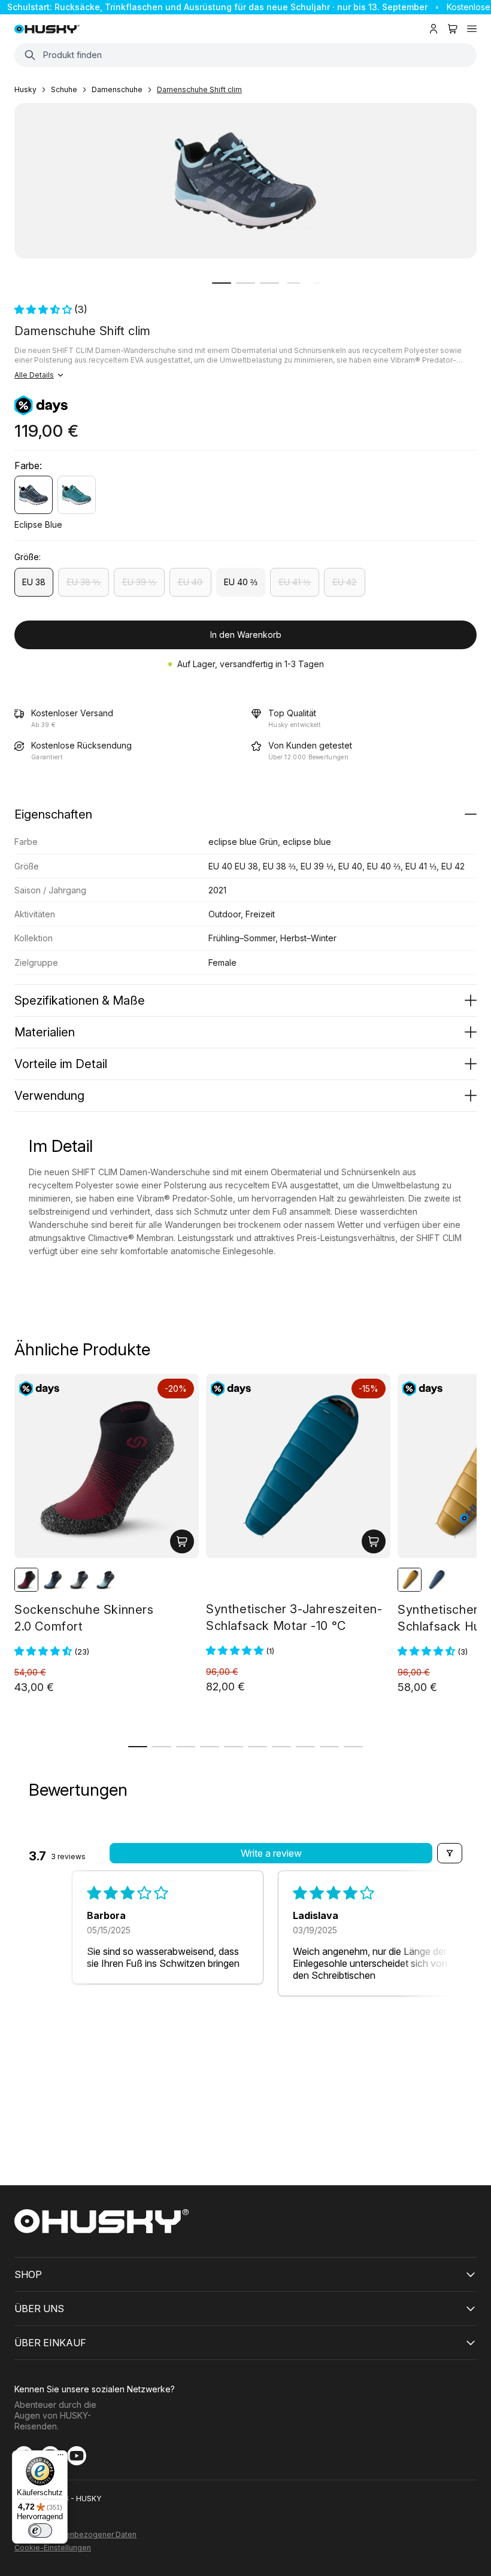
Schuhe (64, 89)
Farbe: (28, 466)
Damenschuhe (117, 89)
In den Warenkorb (246, 635)
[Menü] (60, 2458)
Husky (25, 89)
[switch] (40, 2531)
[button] (222, 283)
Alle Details (34, 375)
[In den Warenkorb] (182, 1541)
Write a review (271, 1853)
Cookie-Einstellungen (53, 2548)
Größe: (28, 557)
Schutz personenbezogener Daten (75, 2535)
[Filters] (450, 1853)
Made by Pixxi (39, 2512)
